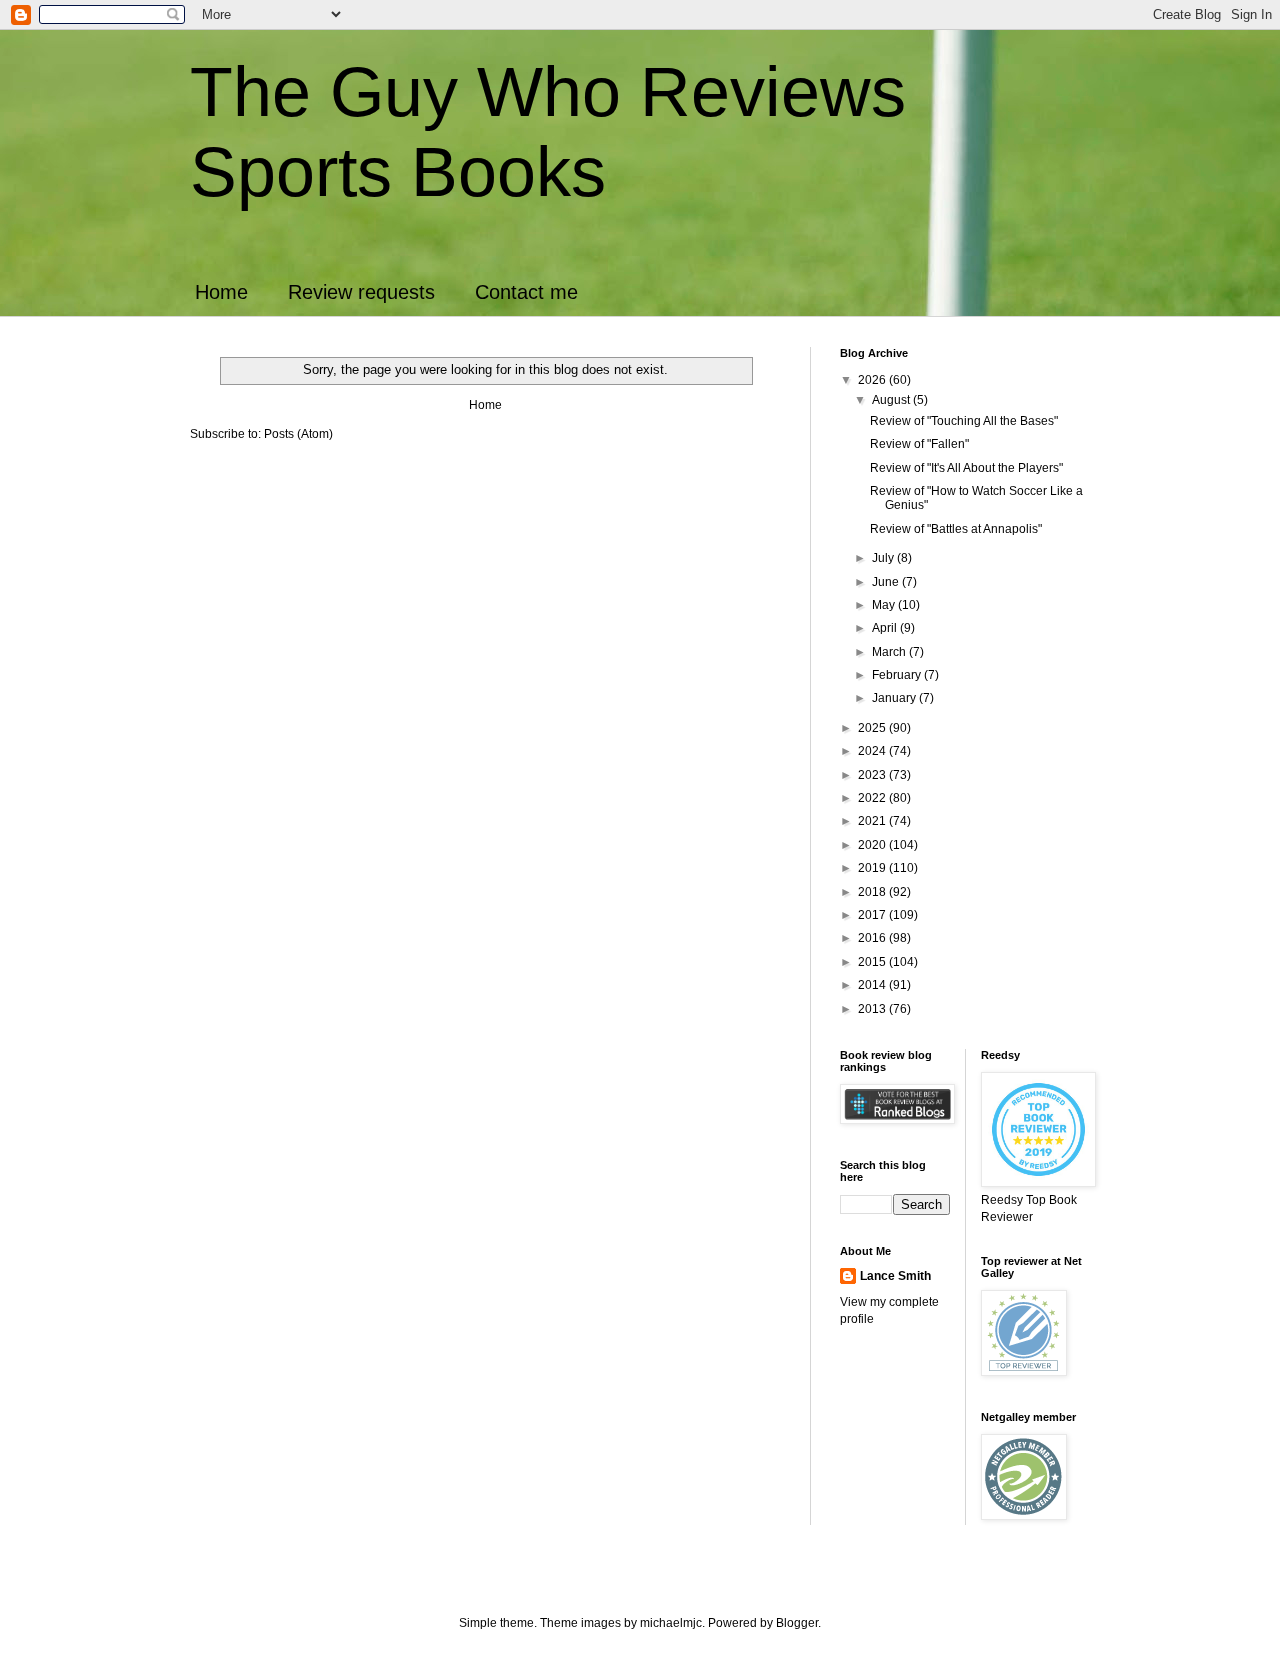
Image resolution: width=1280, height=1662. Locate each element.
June (887, 582)
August (892, 400)
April (886, 628)
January (895, 698)
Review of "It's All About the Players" (966, 468)
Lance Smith (895, 1276)
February (898, 675)
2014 (873, 985)
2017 (873, 915)
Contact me (526, 292)
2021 (873, 821)
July (884, 558)
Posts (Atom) (298, 434)
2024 (873, 751)
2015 (873, 962)
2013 (873, 1009)
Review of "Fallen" (919, 444)
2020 (873, 845)
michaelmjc (671, 1623)
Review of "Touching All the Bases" (964, 421)
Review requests (361, 292)
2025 (873, 728)
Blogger (797, 1623)
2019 (873, 868)
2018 (873, 892)
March (890, 652)
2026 (873, 380)
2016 (873, 938)
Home (221, 292)
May (885, 605)
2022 (873, 798)
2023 (873, 775)
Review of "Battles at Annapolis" (956, 529)
